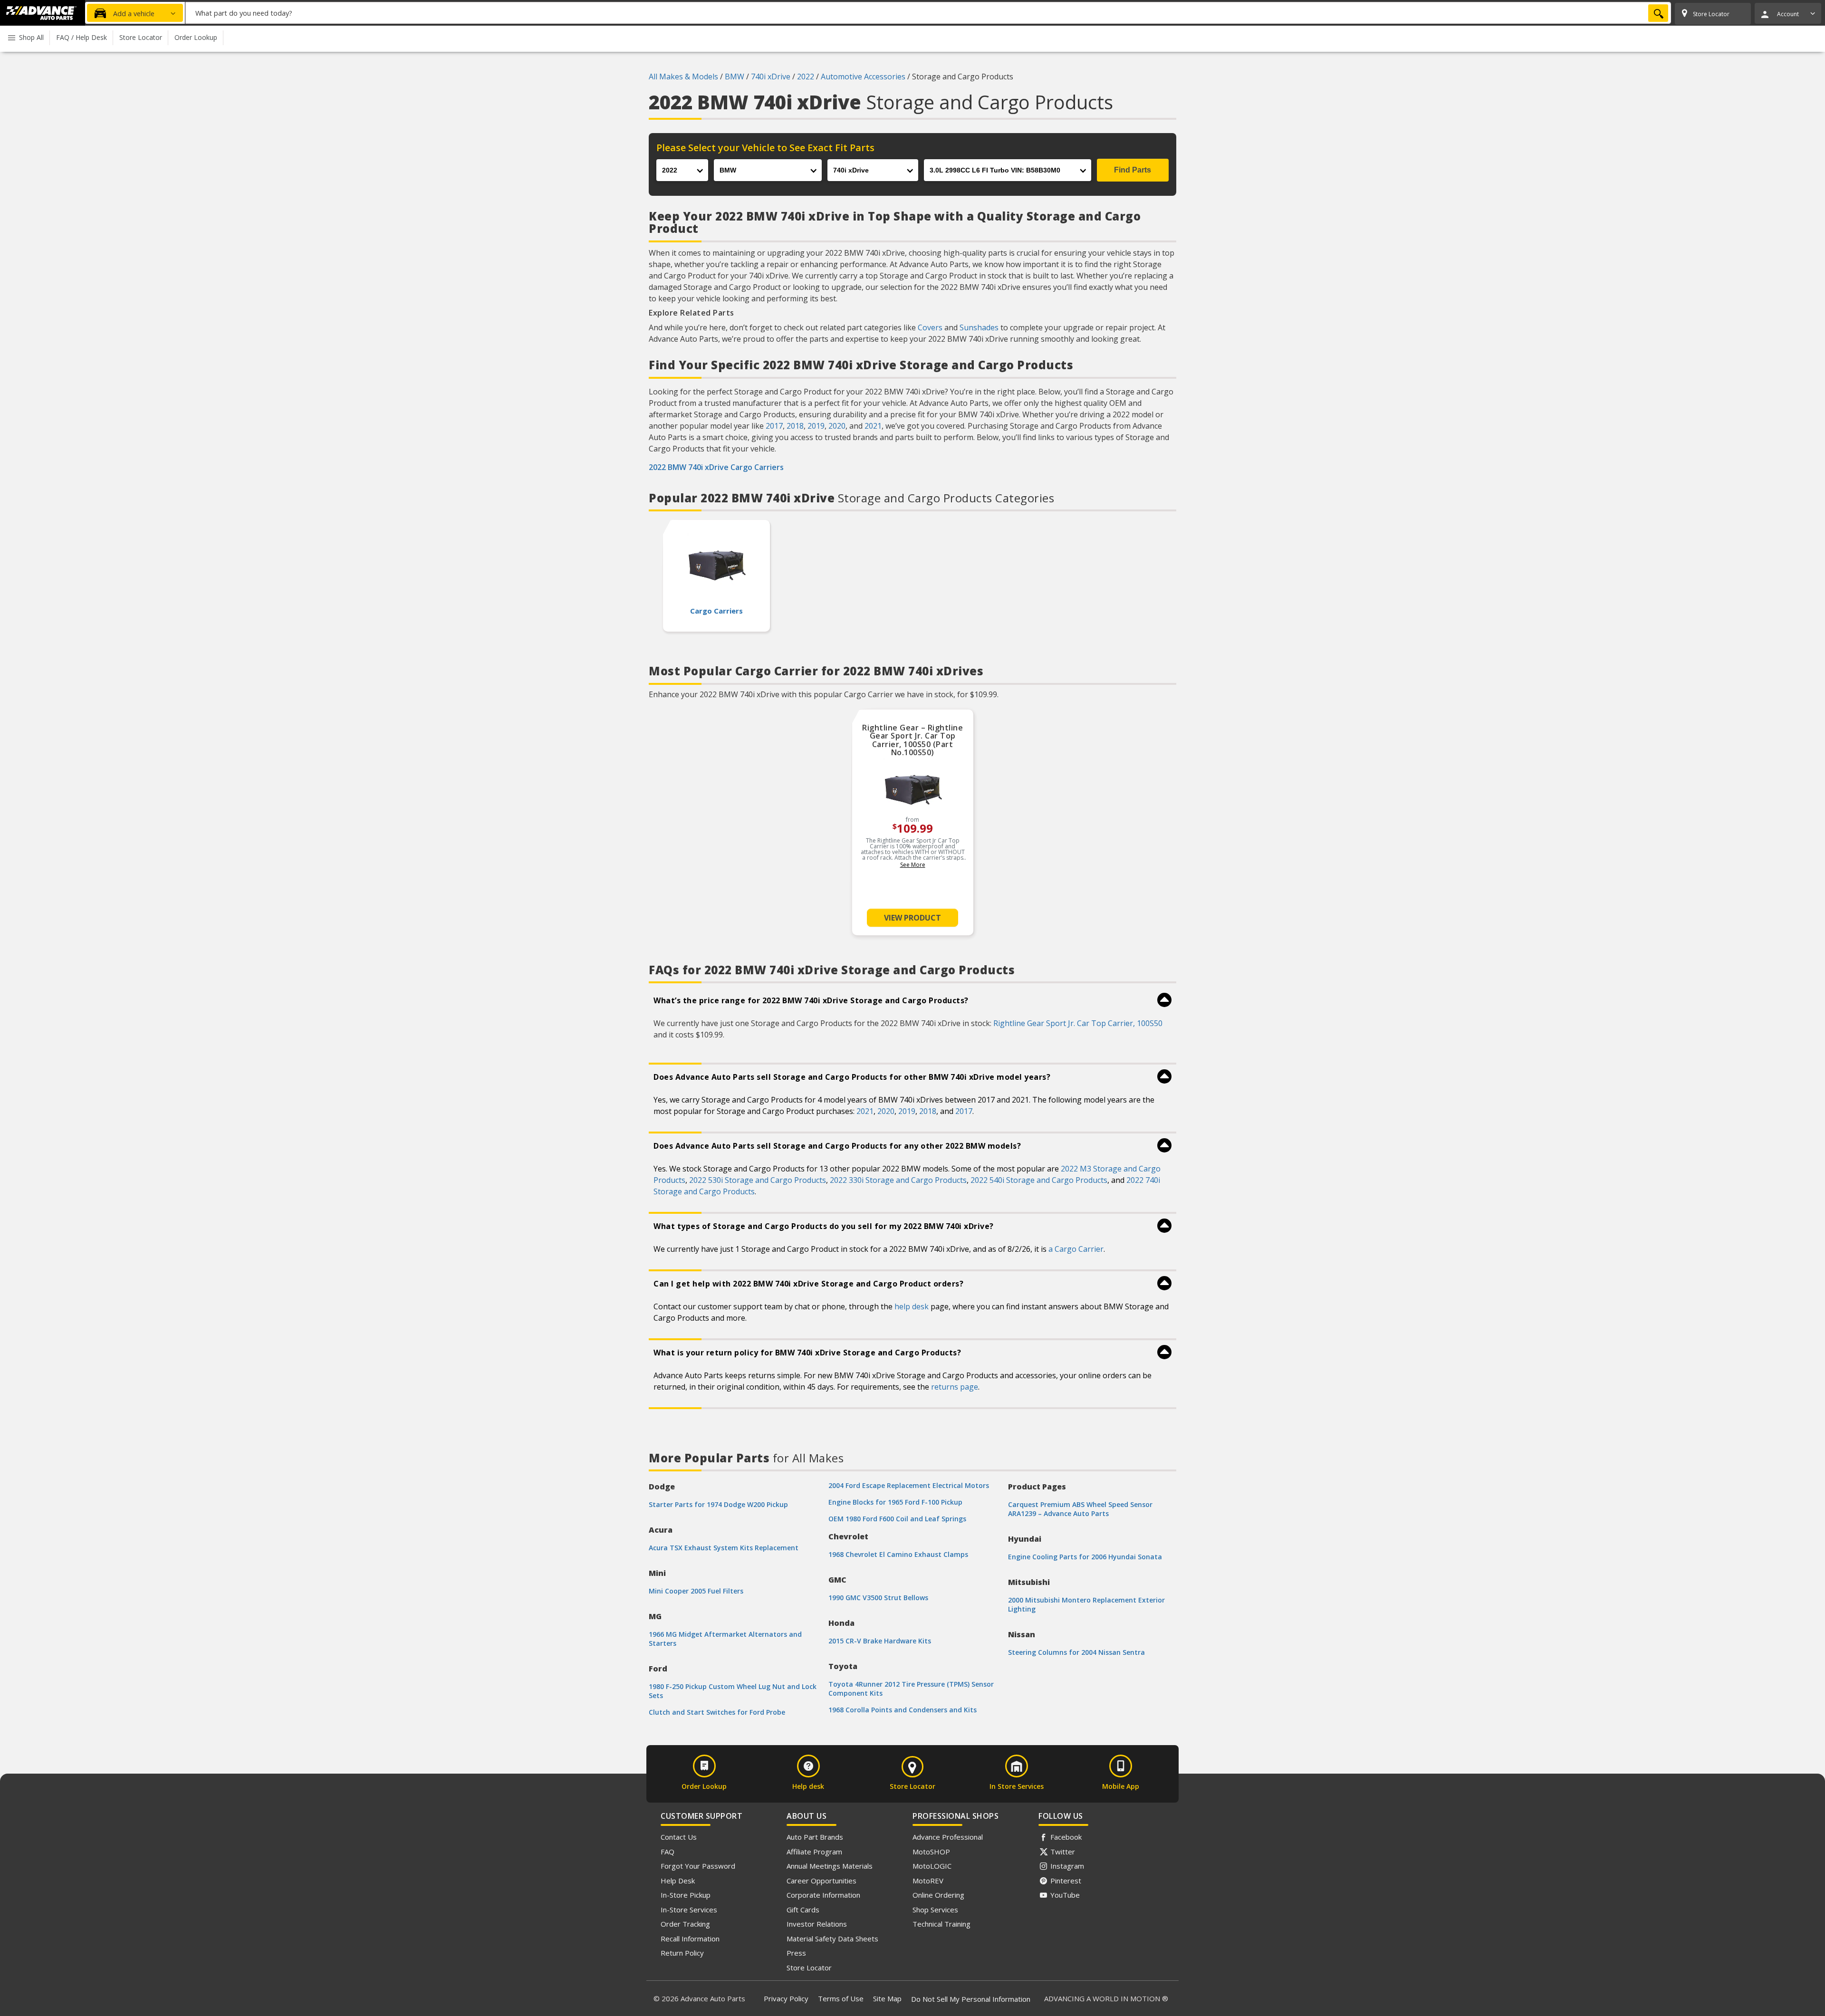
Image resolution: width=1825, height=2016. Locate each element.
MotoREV (928, 1881)
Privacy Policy (786, 1998)
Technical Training (941, 1924)
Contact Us (679, 1837)
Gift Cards (803, 1910)
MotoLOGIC (932, 1866)
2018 (795, 426)
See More (913, 865)
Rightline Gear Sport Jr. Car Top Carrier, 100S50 (1078, 1023)
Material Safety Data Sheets (832, 1939)
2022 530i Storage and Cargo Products (758, 1180)
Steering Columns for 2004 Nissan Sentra (1076, 1652)
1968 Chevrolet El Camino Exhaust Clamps (898, 1554)
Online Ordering (938, 1895)
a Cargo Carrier (1076, 1249)
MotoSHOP (931, 1852)
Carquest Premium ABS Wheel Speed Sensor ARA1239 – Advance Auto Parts (1080, 1509)
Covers (930, 327)
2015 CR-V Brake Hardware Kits (880, 1641)
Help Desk (678, 1881)
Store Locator (809, 1968)
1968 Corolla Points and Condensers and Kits (903, 1710)
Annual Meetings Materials (830, 1866)
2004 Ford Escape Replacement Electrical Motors (909, 1485)
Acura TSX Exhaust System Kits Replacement (724, 1548)
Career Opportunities (821, 1881)
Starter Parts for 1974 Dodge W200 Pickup (718, 1504)
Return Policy (682, 1953)
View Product (912, 918)
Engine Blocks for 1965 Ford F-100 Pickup (895, 1502)
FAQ (668, 1852)
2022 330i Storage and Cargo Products (898, 1180)
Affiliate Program (814, 1852)
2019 (816, 426)
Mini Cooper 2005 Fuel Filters (696, 1591)
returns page (955, 1387)
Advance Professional (948, 1837)
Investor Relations (817, 1924)
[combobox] (928, 13)
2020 (837, 426)
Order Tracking (685, 1924)
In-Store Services (689, 1910)
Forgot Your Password (698, 1866)
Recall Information (690, 1939)
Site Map (887, 1998)
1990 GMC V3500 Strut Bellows (878, 1598)
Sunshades (979, 327)
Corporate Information (823, 1895)
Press (796, 1953)
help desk (912, 1306)
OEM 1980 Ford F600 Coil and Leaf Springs (897, 1519)
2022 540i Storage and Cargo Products (1039, 1180)
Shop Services (935, 1910)
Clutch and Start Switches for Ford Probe (717, 1712)
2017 (774, 426)
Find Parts (1133, 170)
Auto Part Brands (815, 1837)
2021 (873, 426)
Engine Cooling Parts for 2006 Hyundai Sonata (1085, 1557)
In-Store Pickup (686, 1895)
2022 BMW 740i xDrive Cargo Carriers (716, 467)
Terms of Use (841, 1998)
